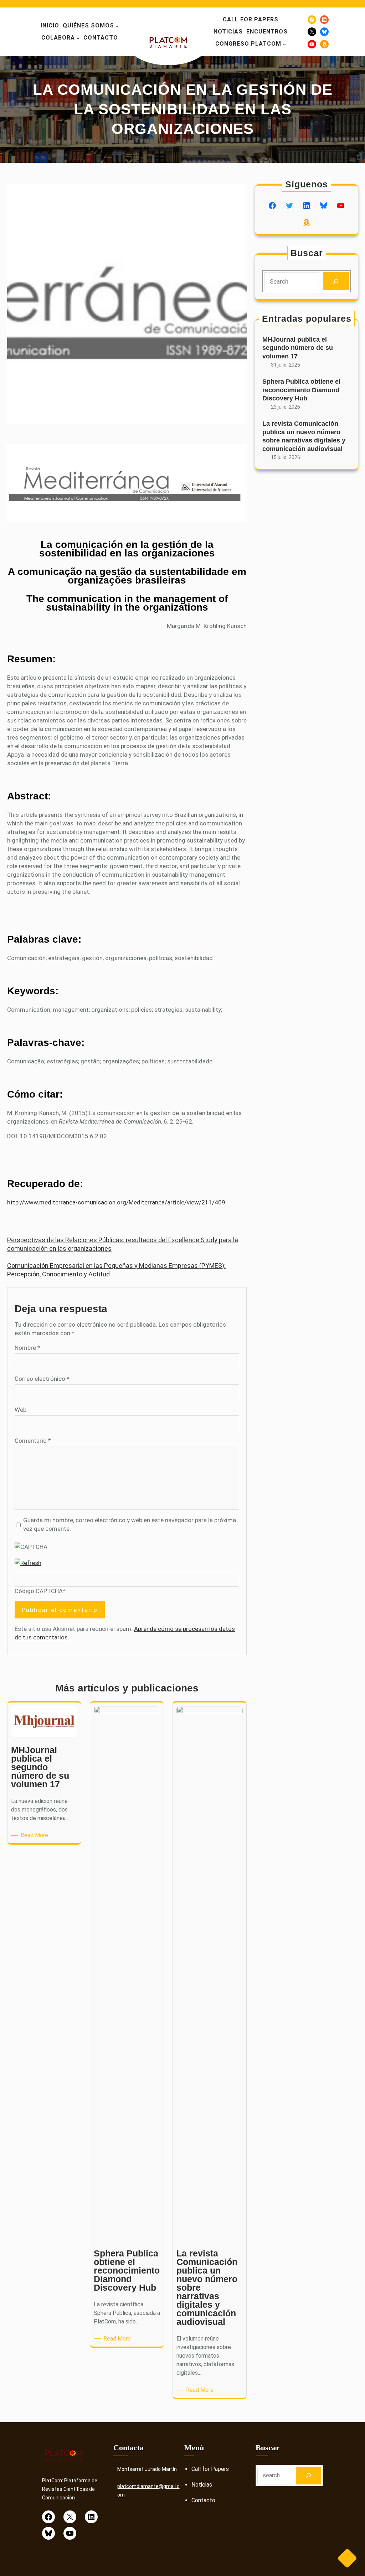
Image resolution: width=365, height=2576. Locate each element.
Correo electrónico (42, 1379)
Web (20, 1410)
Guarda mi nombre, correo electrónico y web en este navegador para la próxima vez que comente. (130, 1524)
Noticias (202, 2485)
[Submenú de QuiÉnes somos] (117, 26)
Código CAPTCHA (39, 1591)
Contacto (203, 2500)
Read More (36, 1836)
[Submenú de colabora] (78, 38)
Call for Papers (210, 2469)
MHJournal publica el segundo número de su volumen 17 (298, 348)
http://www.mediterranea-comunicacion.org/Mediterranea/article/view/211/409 (116, 1202)
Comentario (33, 1441)
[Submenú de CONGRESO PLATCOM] (284, 44)
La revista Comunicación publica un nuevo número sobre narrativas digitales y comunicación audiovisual (304, 436)
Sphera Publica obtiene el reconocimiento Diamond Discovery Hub (301, 390)
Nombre (27, 1348)
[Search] (336, 281)
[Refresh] (28, 1563)
